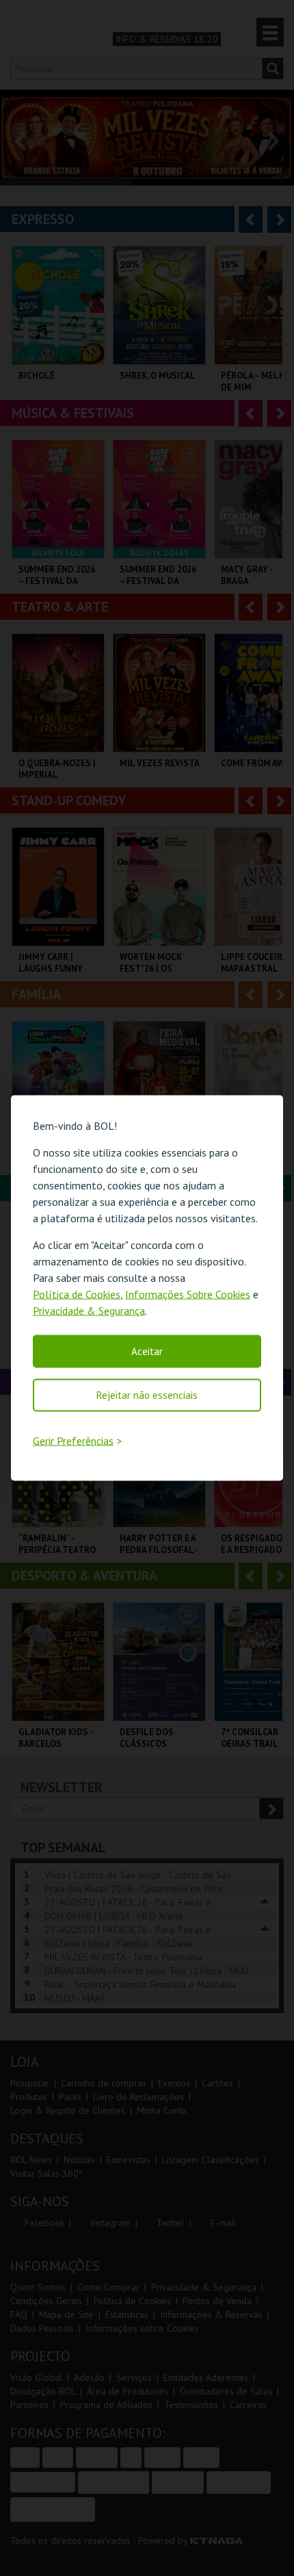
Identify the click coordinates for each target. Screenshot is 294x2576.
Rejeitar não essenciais (147, 1395)
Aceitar (147, 1351)
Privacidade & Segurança (89, 1311)
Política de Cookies (77, 1294)
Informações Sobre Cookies (188, 1294)
